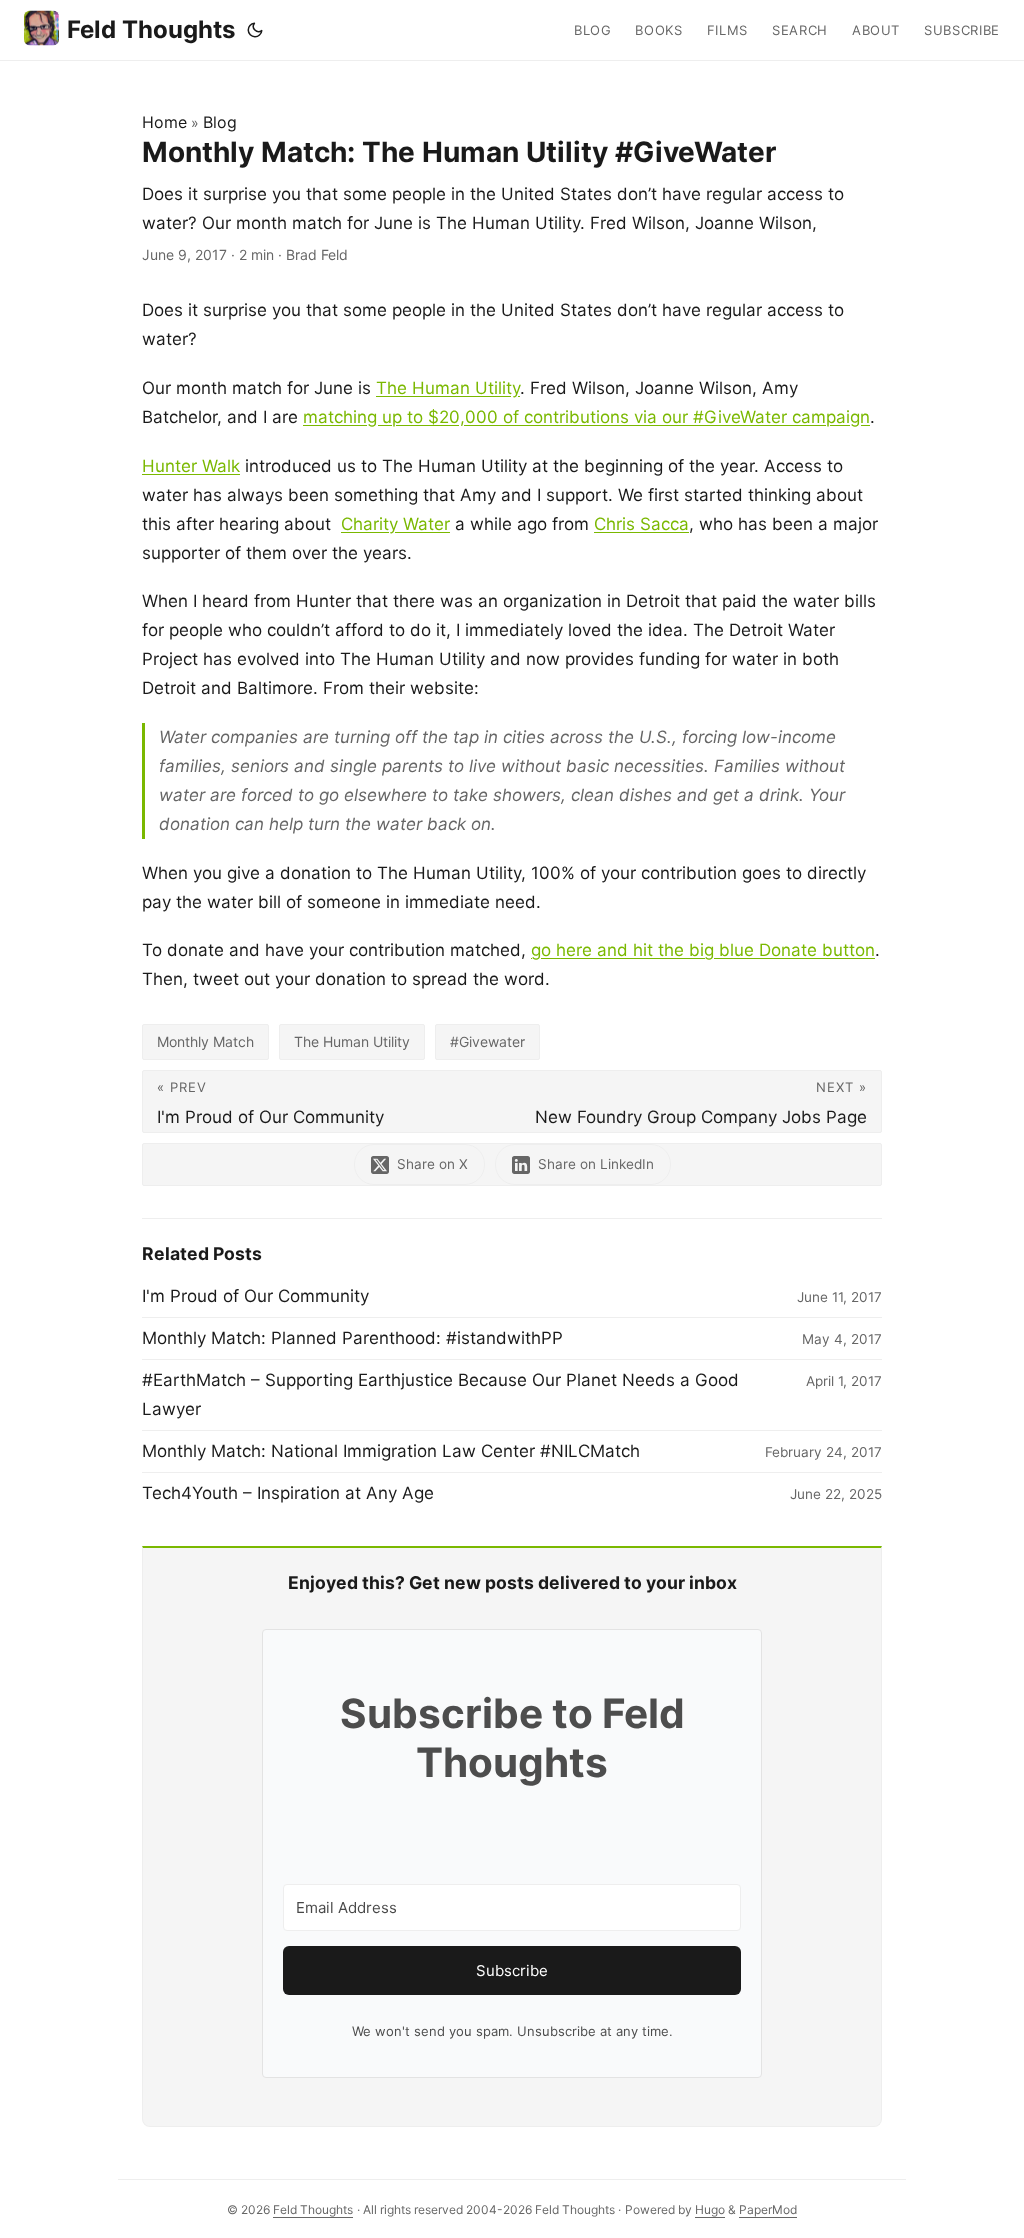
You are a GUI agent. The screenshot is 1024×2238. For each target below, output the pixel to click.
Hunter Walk (191, 466)
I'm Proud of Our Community (255, 1296)
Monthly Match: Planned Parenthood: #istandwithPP (352, 1338)
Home (164, 122)
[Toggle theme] (255, 30)
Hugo (710, 2209)
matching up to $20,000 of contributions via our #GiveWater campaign (586, 417)
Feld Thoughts (151, 29)
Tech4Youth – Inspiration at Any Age (288, 1493)
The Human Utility (448, 388)
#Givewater (487, 1041)
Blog (220, 122)
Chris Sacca (641, 524)
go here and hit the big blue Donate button (703, 950)
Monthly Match (205, 1041)
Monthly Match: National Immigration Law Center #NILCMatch (391, 1451)
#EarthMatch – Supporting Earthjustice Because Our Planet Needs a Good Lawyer (440, 1394)
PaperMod (768, 2209)
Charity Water (395, 524)
